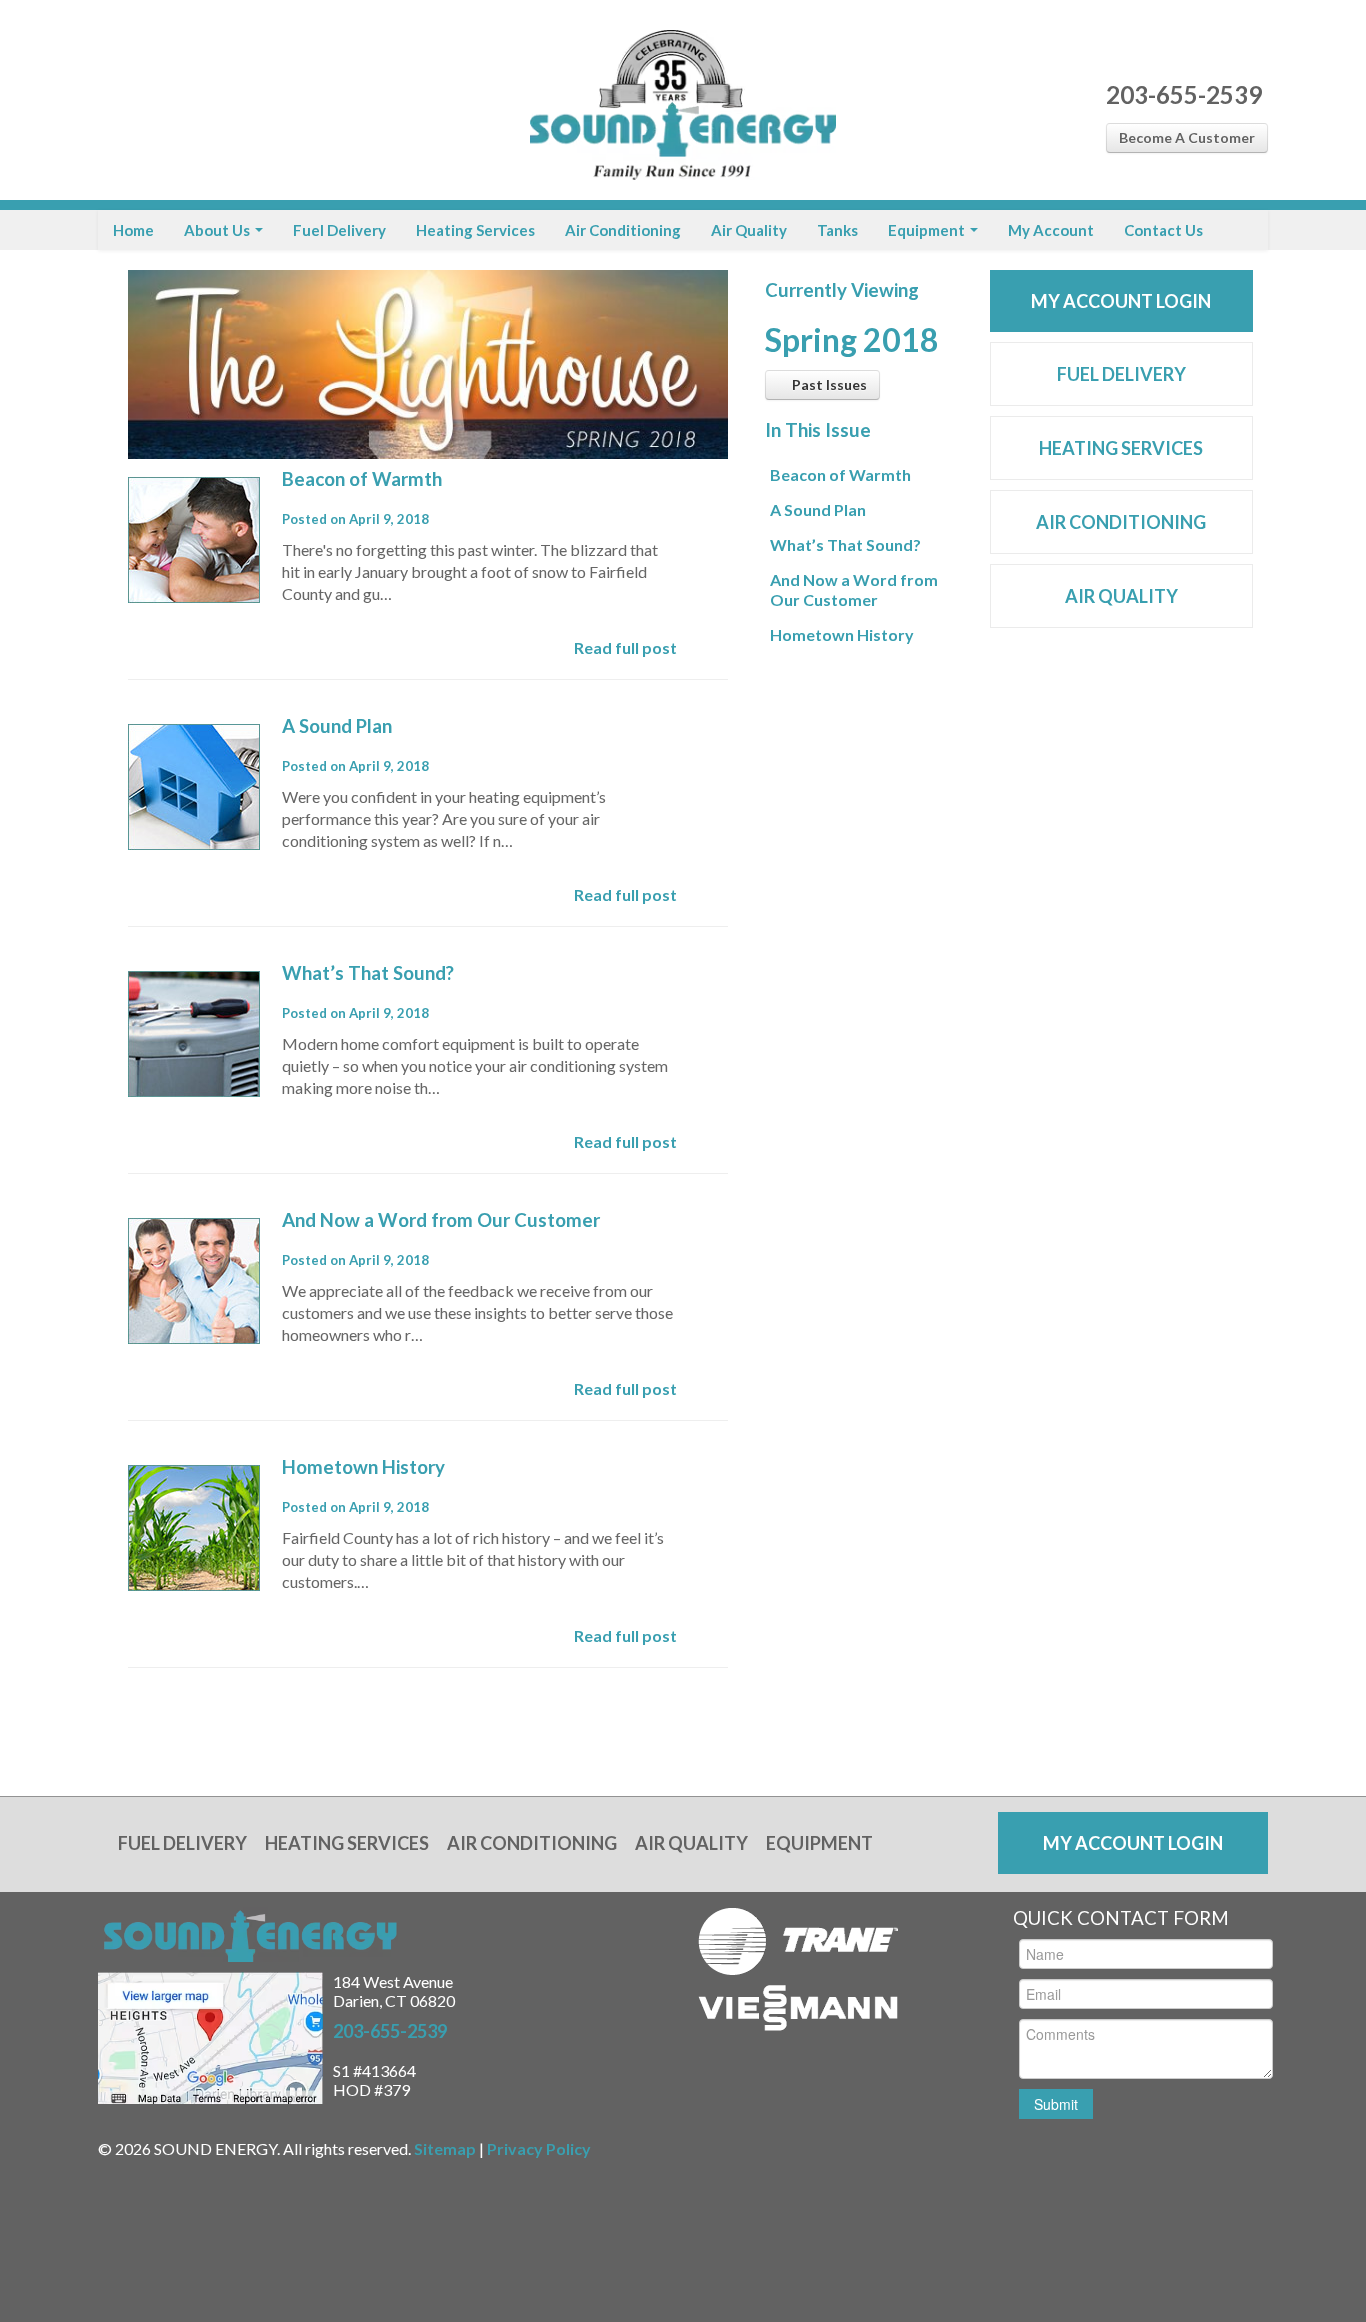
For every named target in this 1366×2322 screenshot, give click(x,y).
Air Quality (749, 230)
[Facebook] (115, 100)
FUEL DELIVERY (1121, 374)
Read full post (625, 647)
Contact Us (1163, 230)
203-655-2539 (1184, 94)
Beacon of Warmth (362, 479)
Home (133, 230)
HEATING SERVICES (1121, 448)
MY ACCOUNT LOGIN (1121, 301)
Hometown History (363, 1467)
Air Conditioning (623, 230)
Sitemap (445, 2148)
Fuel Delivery (339, 230)
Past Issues (828, 384)
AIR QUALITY (1121, 596)
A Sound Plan (337, 726)
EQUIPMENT (819, 1843)
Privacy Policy (539, 2148)
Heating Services (475, 230)
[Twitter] (150, 100)
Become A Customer (1187, 137)
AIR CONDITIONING (1121, 522)
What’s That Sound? (368, 973)
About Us (218, 230)
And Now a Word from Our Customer (441, 1220)
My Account (1051, 230)
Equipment (928, 230)
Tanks (837, 230)
